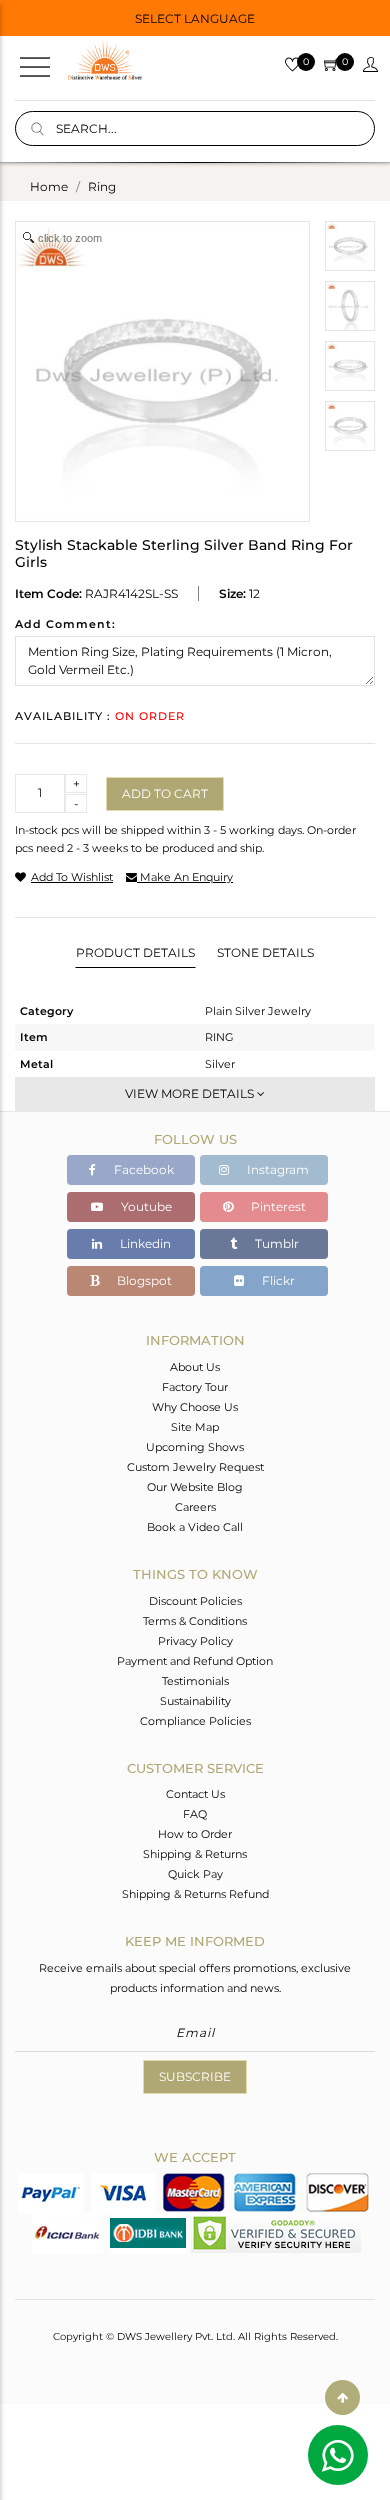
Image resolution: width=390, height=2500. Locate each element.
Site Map (195, 1427)
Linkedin (144, 1243)
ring (102, 186)
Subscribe (195, 2076)
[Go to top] (342, 2397)
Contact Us (195, 1794)
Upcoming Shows (195, 1447)
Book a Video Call (195, 1527)
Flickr (277, 1280)
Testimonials (195, 1681)
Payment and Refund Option (195, 1661)
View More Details (191, 1093)
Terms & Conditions (195, 1621)
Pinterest (277, 1206)
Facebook (142, 1169)
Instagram (276, 1169)
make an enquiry (185, 877)
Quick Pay (195, 1874)
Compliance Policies (195, 1721)
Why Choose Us (195, 1407)
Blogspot (143, 1280)
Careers (195, 1507)
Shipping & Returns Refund (195, 1894)
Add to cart (165, 793)
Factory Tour (195, 1387)
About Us (195, 1367)
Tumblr (275, 1243)
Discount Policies (195, 1601)
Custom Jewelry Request (195, 1467)
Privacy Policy (195, 1641)
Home (49, 186)
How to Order (195, 1834)
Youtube (145, 1206)
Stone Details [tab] (265, 952)
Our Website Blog (195, 1487)
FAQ (195, 1814)
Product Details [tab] (135, 952)
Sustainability (195, 1701)
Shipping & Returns (195, 1854)
